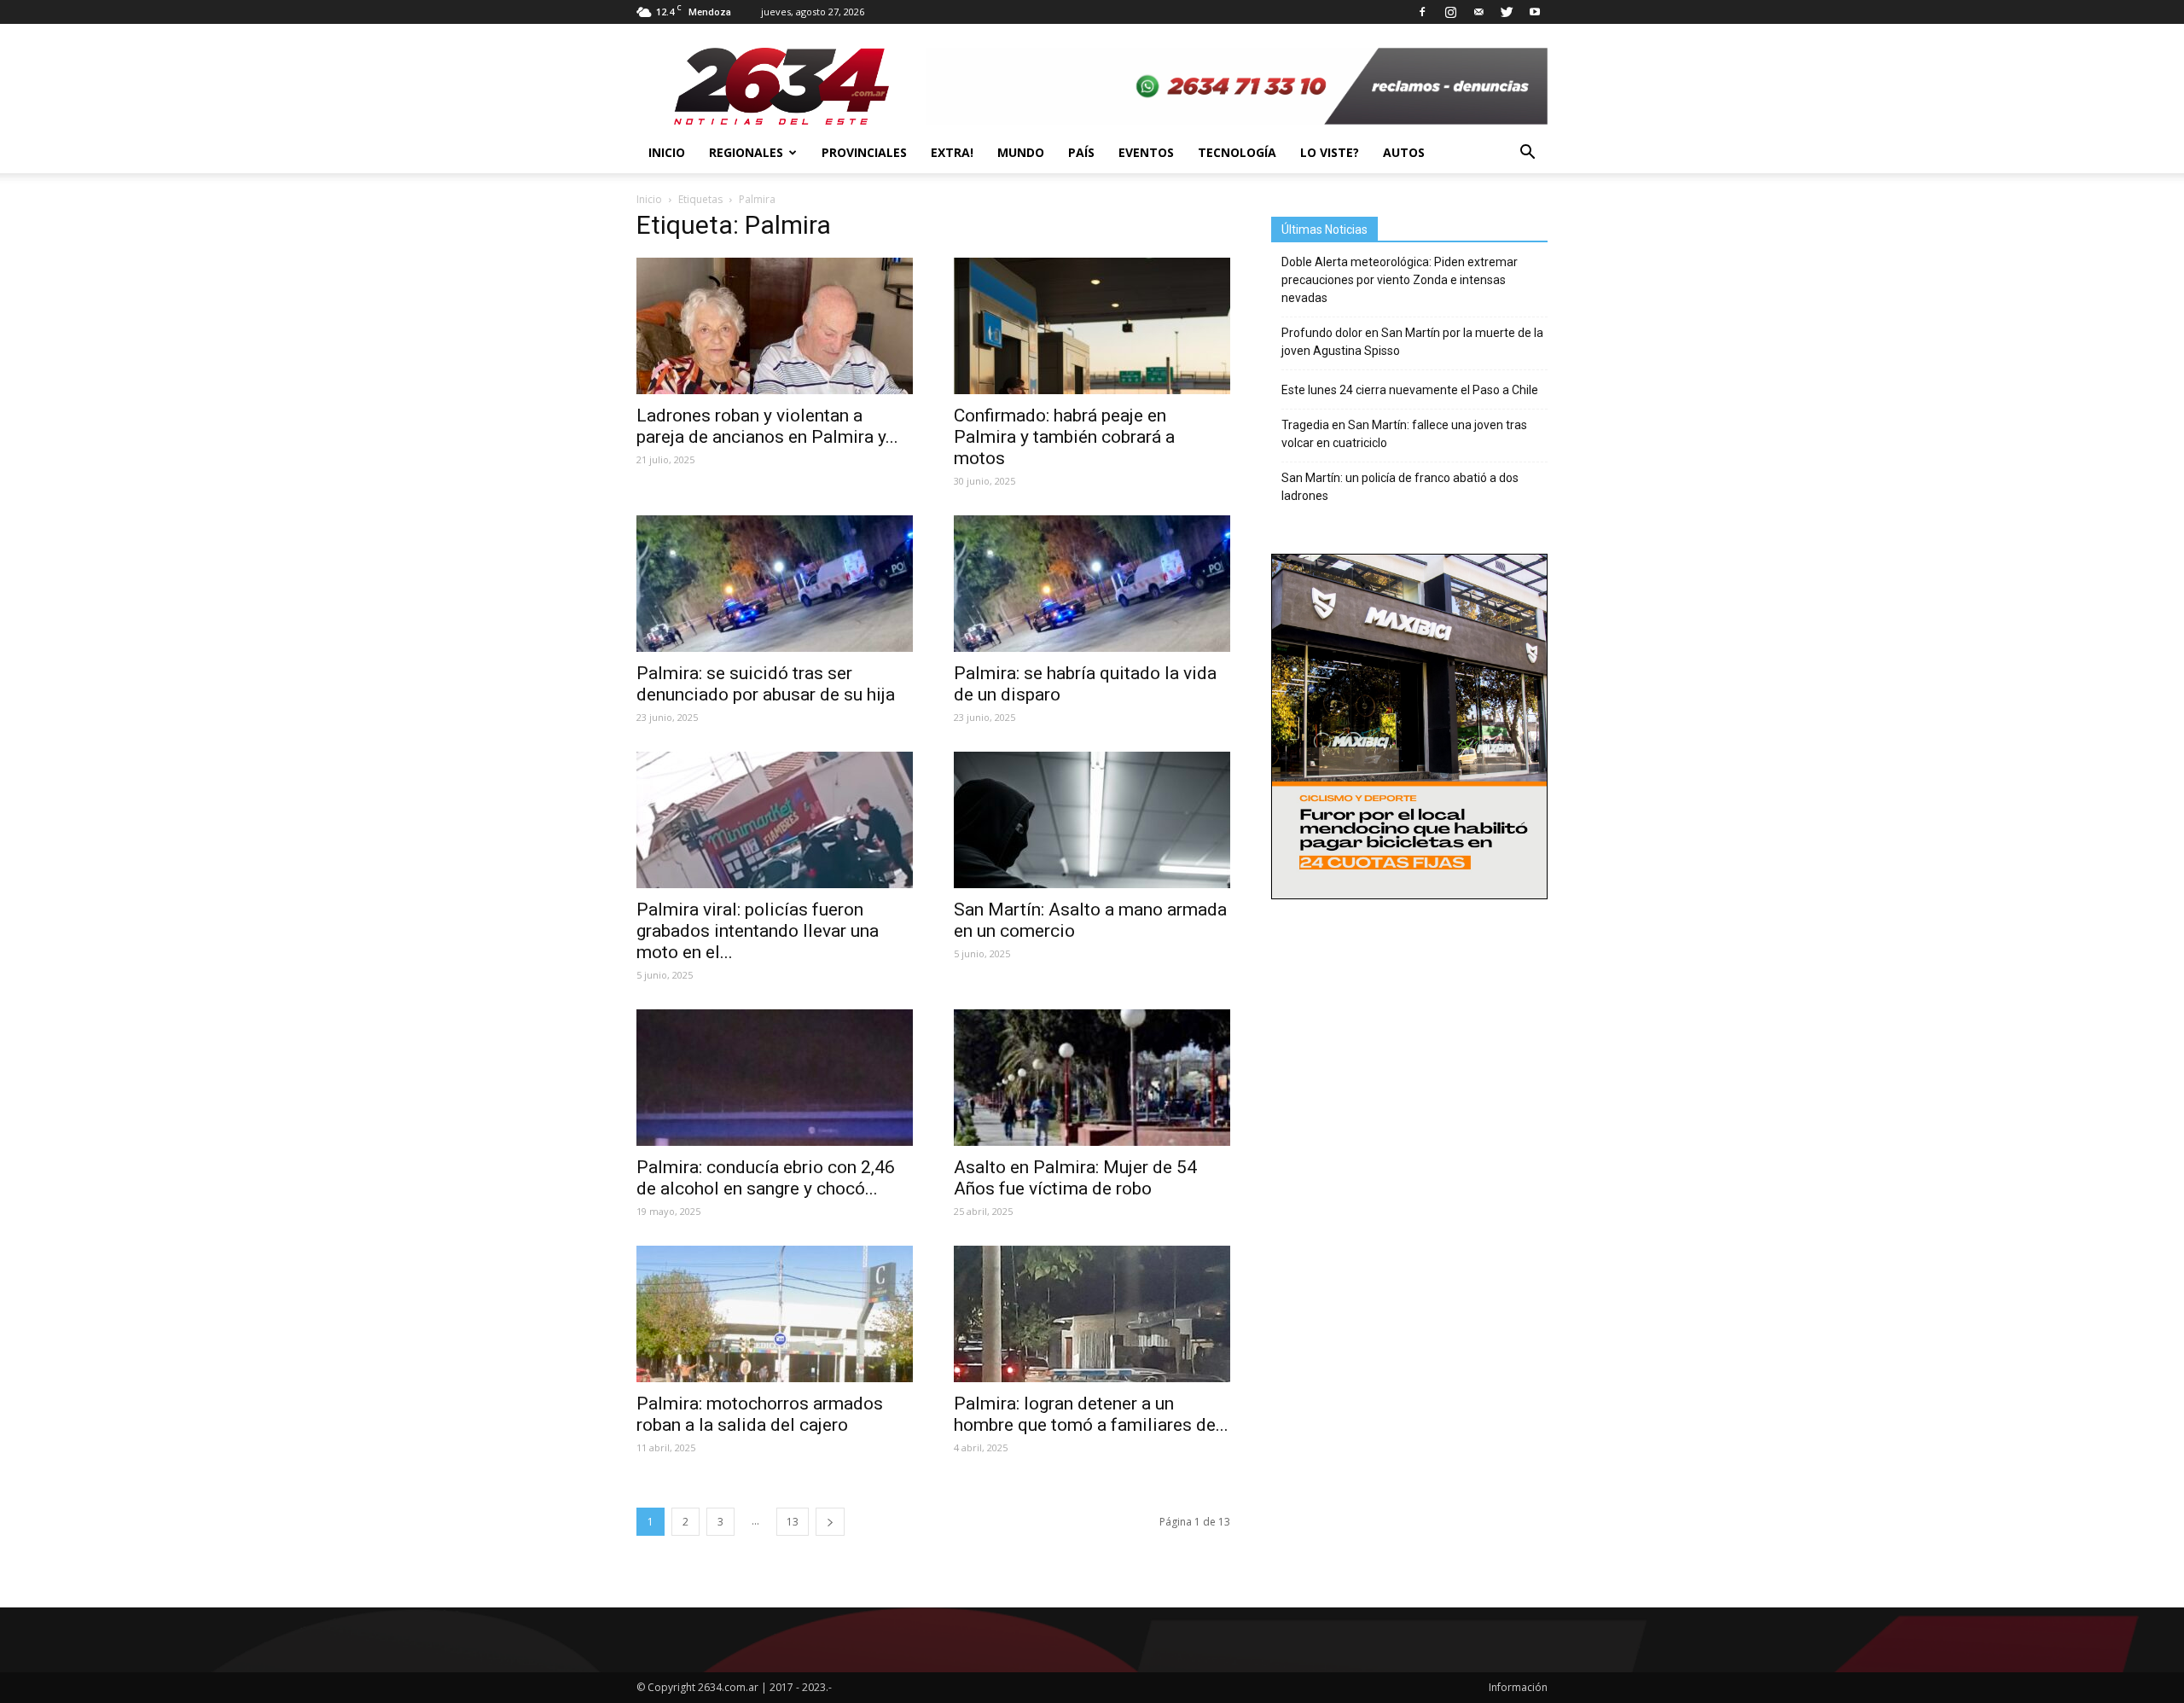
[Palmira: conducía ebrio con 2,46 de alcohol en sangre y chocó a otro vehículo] (775, 1078)
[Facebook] (1422, 12)
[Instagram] (1450, 12)
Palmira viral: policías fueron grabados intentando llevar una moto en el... (758, 931)
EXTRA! (952, 152)
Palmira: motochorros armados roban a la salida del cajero (760, 1414)
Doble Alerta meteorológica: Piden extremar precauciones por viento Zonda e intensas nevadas (1400, 280)
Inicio (667, 152)
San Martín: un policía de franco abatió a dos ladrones (1400, 487)
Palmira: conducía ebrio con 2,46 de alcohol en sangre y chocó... (766, 1178)
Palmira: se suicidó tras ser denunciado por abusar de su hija (768, 684)
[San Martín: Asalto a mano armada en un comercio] (1092, 820)
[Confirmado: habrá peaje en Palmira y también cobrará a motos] (1092, 326)
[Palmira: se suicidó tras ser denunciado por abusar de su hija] (775, 584)
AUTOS (1404, 152)
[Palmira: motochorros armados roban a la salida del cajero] (775, 1314)
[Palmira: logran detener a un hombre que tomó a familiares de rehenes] (1092, 1314)
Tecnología (1237, 152)
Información (1518, 1687)
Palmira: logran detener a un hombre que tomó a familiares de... (1091, 1414)
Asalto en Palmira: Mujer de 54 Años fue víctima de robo (1075, 1178)
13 (793, 1522)
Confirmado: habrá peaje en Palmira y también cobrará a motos (1064, 437)
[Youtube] (1535, 12)
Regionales (746, 152)
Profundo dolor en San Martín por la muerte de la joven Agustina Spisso (1412, 342)
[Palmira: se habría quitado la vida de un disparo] (1092, 584)
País (1081, 152)
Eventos (1146, 152)
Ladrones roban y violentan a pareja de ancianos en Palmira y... (767, 426)
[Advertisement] (1409, 1025)
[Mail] (1478, 12)
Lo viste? (1330, 152)
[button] (1527, 153)
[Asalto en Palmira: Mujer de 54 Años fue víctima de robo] (1092, 1078)
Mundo (1021, 152)
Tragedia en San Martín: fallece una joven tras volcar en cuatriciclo (1404, 434)
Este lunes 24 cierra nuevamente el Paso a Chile (1410, 390)
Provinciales (864, 152)
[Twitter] (1507, 12)
